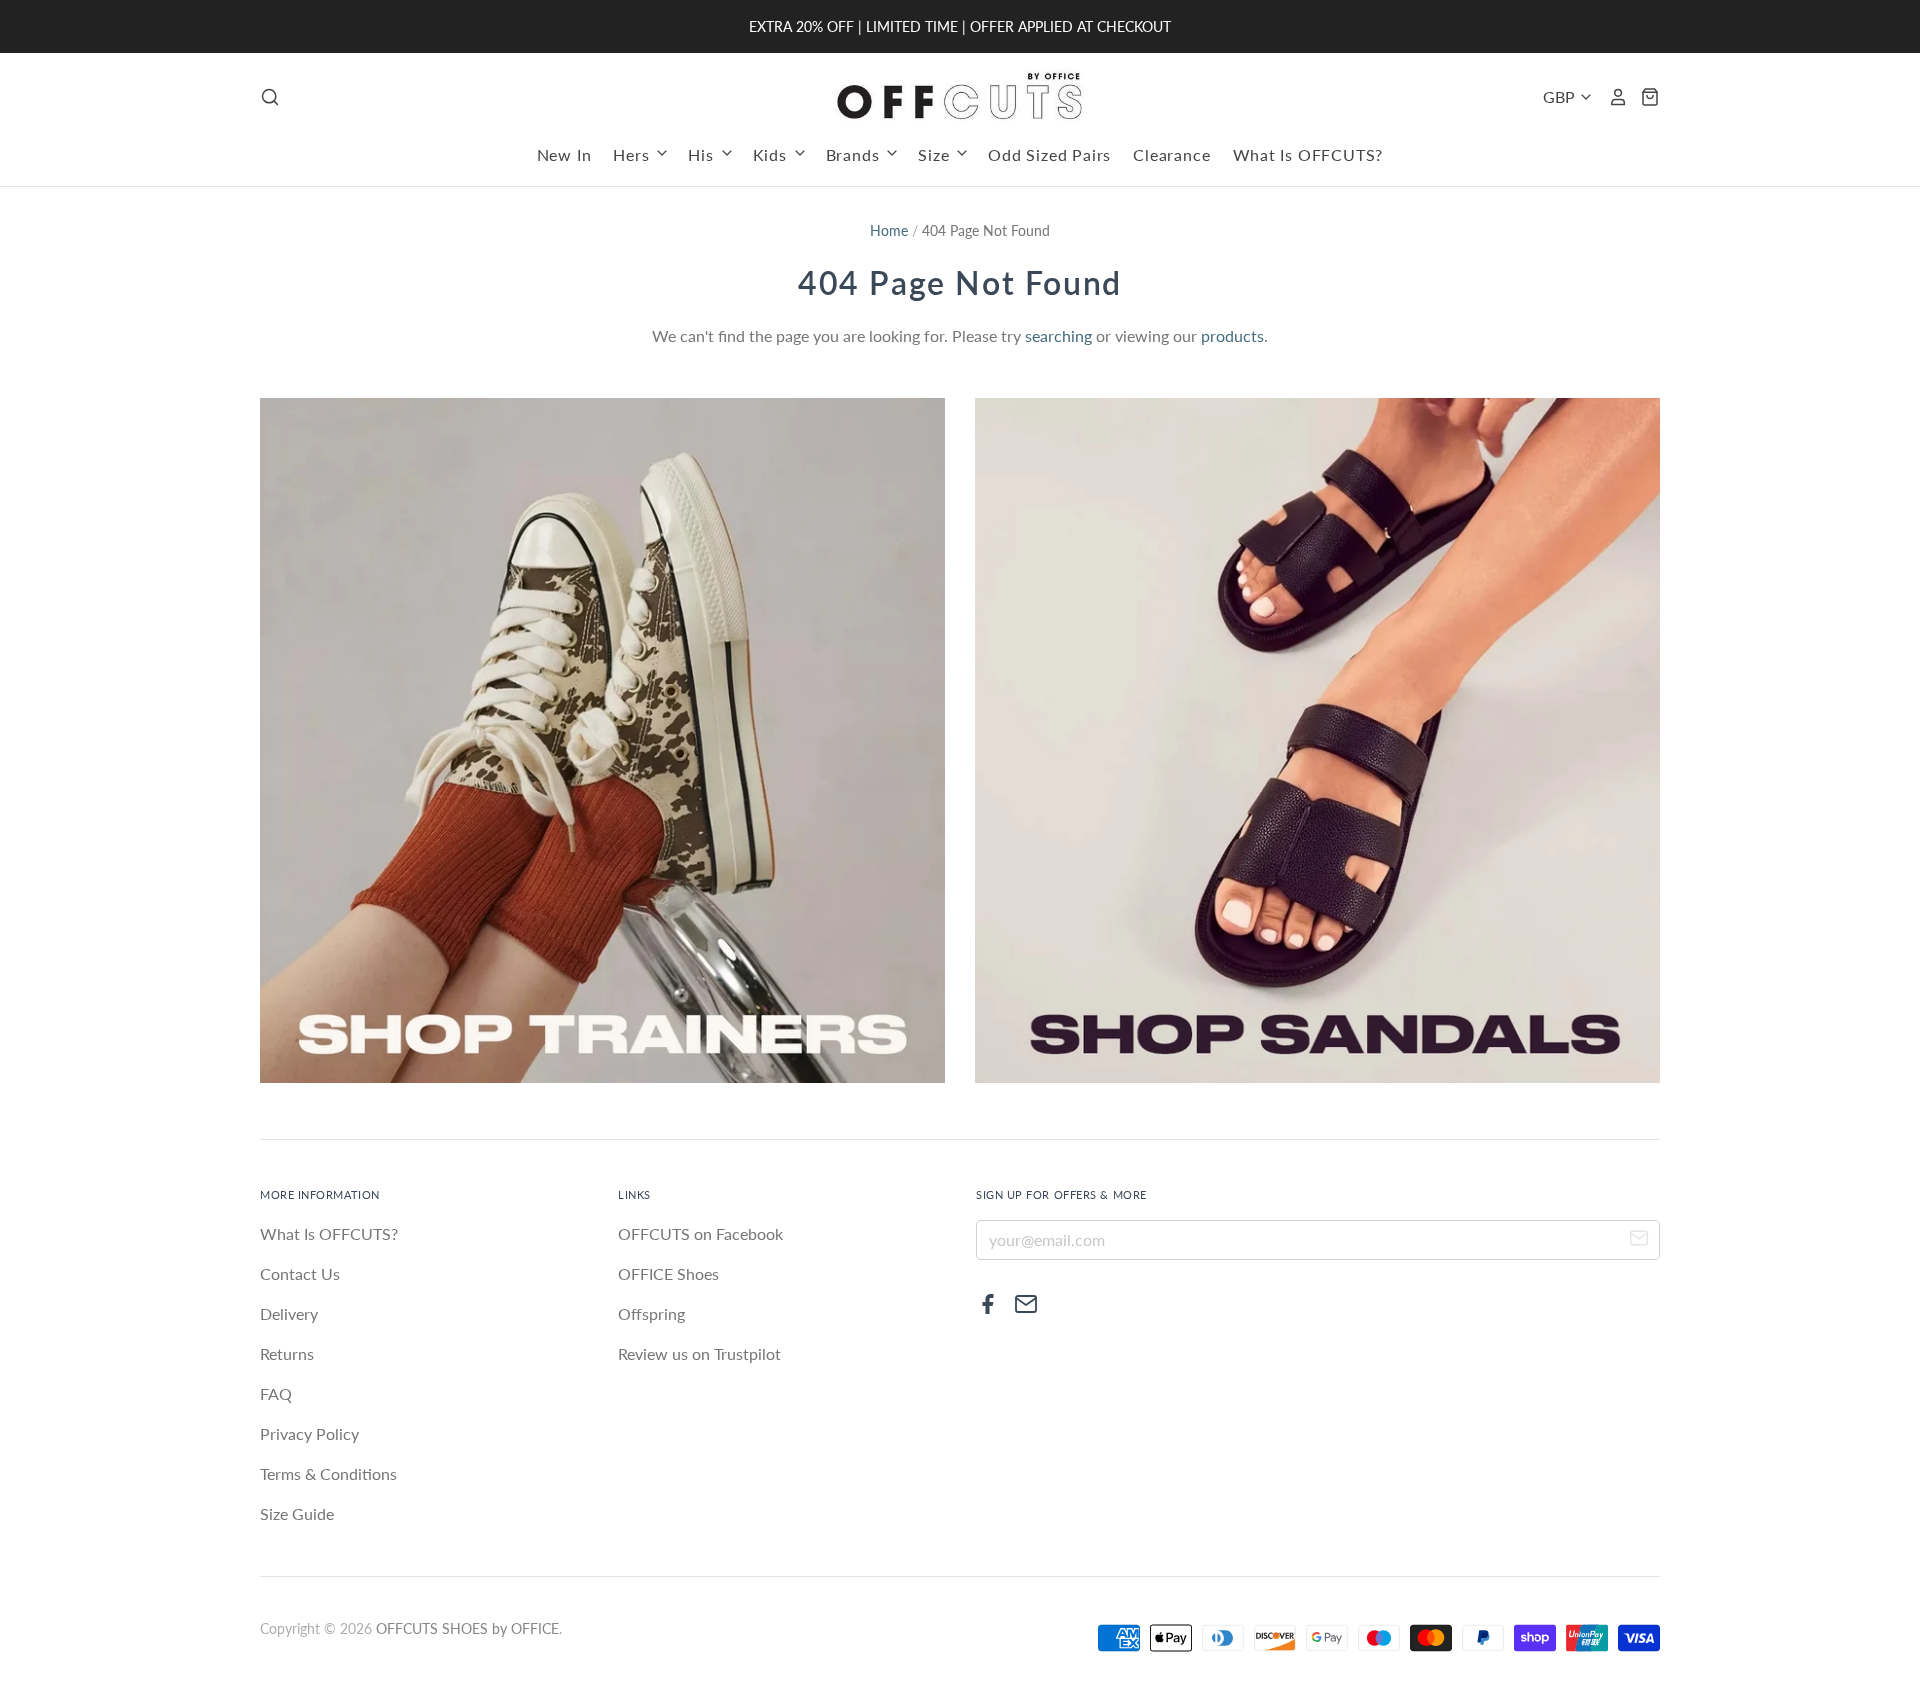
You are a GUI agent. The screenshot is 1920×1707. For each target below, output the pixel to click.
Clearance (1171, 154)
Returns (287, 1353)
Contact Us (300, 1273)
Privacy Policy (309, 1433)
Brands (855, 154)
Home (889, 230)
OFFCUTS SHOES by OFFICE (467, 1628)
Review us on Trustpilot (699, 1353)
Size (936, 154)
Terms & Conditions (328, 1473)
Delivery (289, 1313)
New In (564, 154)
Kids (772, 154)
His (703, 154)
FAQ (276, 1393)
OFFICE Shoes (668, 1273)
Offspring (651, 1313)
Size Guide (297, 1513)
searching (1058, 335)
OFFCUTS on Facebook (700, 1233)
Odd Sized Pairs (1049, 154)
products (1232, 335)
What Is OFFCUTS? (1308, 154)
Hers (633, 154)
